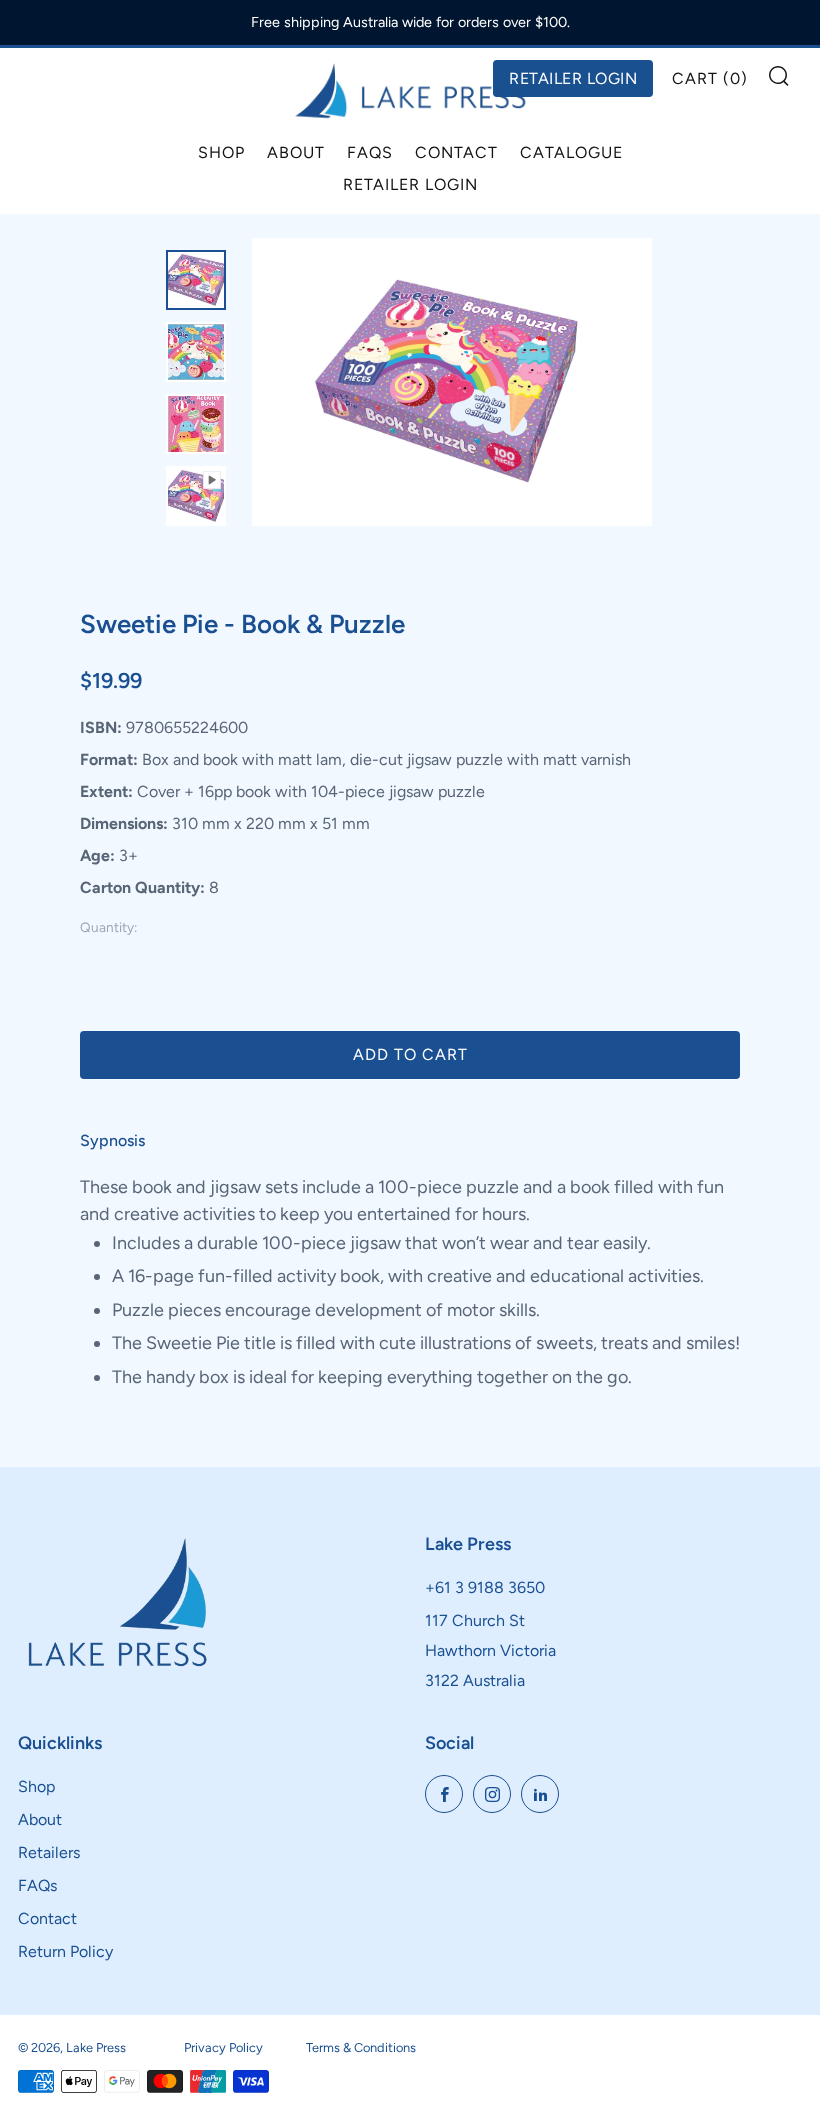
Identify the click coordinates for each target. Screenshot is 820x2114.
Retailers (49, 1852)
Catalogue (571, 152)
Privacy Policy (223, 2047)
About (296, 152)
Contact (456, 152)
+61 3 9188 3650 (485, 1587)
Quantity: (108, 928)
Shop (221, 152)
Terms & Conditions (361, 2047)
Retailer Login (410, 184)
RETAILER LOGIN (573, 78)
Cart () (710, 78)
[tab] (196, 280)
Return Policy (65, 1951)
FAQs (370, 152)
